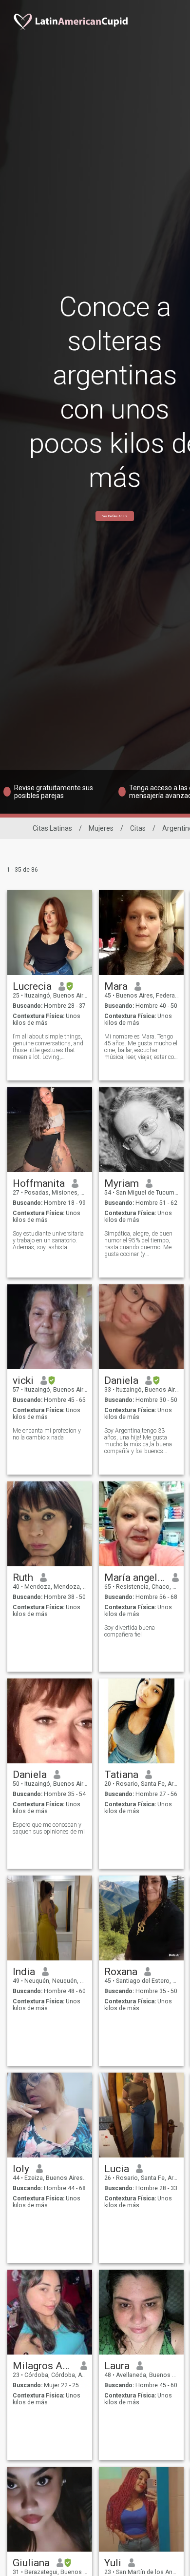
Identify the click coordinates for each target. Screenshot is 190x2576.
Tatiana (121, 1775)
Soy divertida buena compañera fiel (130, 1631)
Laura (117, 2366)
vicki (23, 1380)
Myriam (122, 1183)
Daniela (121, 1380)
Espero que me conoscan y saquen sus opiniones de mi (49, 1828)
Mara (116, 986)
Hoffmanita (39, 1183)
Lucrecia (32, 986)
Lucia (117, 2169)
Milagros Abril (43, 2366)
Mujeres (101, 828)
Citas (138, 828)
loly (21, 2169)
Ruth (23, 1578)
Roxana (121, 1972)
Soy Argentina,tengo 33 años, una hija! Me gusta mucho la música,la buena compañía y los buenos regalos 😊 (138, 1441)
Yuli (113, 2563)
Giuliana (31, 2563)
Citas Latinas (52, 828)
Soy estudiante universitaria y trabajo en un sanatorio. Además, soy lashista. (48, 1240)
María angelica (135, 1578)
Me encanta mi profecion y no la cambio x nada (47, 1434)
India (24, 1972)
